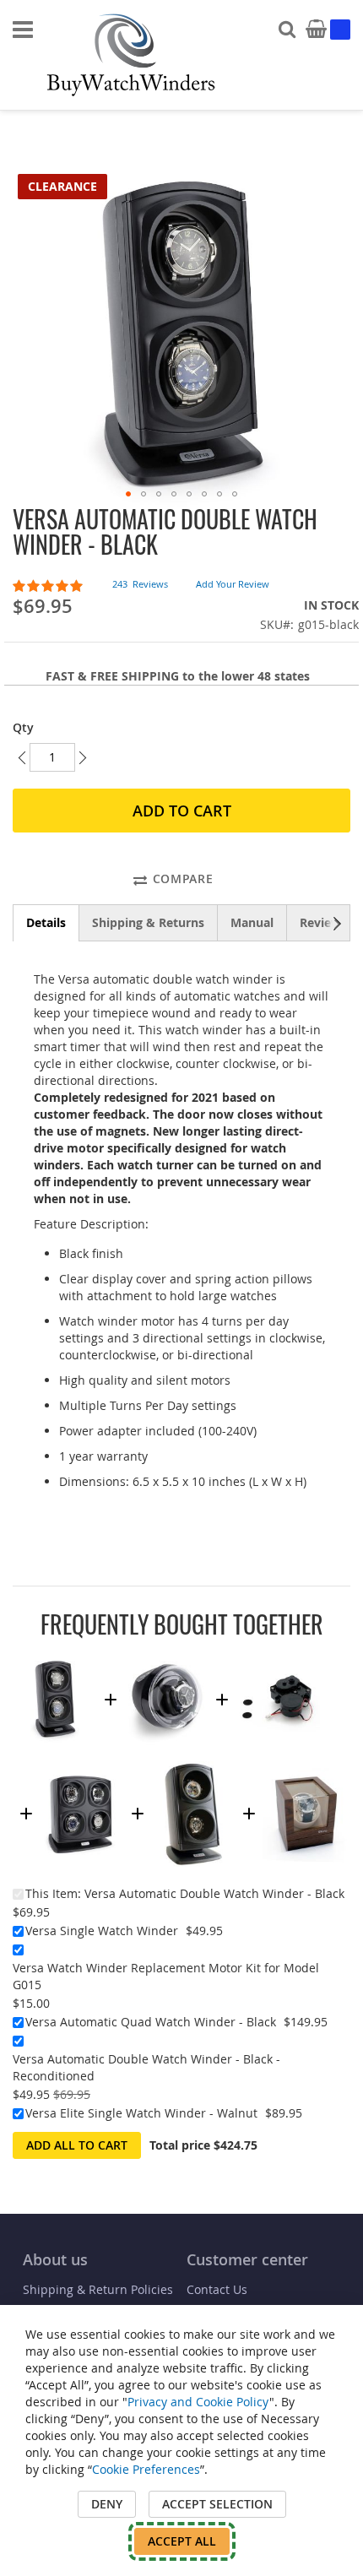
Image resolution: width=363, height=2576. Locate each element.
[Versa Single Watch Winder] (166, 1655)
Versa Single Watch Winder (102, 1931)
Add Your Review (233, 584)
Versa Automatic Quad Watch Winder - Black (151, 2022)
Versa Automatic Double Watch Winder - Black (214, 1893)
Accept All (182, 2541)
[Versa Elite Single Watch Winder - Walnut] (305, 1769)
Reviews (323, 922)
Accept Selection (217, 2504)
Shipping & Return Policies (98, 2289)
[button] (128, 494)
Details (46, 922)
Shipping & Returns (148, 922)
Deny (107, 2504)
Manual (252, 922)
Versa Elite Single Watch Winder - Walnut (141, 2113)
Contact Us (217, 2289)
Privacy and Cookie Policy (198, 2402)
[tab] (46, 923)
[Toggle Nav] (23, 30)
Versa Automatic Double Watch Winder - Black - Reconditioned (146, 2067)
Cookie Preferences (146, 2469)
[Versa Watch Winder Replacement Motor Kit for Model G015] (278, 1655)
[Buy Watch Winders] (131, 55)
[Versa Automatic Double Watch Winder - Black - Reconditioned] (193, 1769)
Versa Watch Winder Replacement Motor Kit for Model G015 (166, 1976)
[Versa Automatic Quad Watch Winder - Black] (82, 1769)
